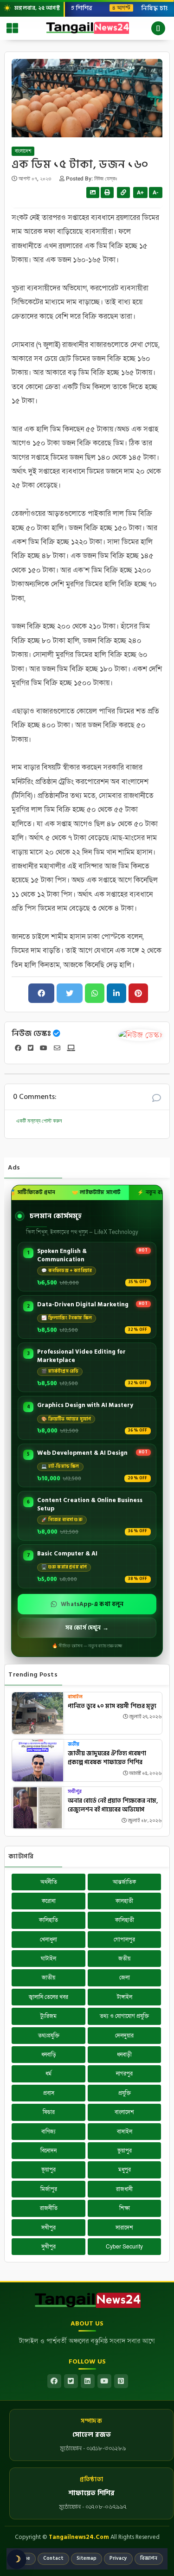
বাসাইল (75, 1697)
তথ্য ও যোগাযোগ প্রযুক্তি (124, 2016)
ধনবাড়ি (49, 2055)
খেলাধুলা (48, 1940)
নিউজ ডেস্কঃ (31, 1034)
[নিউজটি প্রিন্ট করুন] (107, 193)
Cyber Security (124, 2247)
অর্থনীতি (49, 1882)
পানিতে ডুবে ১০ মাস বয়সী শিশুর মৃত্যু (112, 1707)
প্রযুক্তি (125, 2093)
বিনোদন (48, 2151)
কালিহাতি (48, 1920)
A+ (140, 193)
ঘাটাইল (48, 1959)
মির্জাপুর (49, 2189)
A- (156, 193)
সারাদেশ (124, 2228)
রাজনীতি (49, 2208)
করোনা (49, 1901)
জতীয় (74, 1744)
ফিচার (49, 2112)
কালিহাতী (125, 1920)
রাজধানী (124, 2189)
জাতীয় (48, 1978)
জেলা (125, 1978)
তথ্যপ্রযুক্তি (49, 2036)
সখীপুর (75, 1792)
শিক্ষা (125, 2208)
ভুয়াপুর (125, 2151)
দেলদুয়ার (124, 2036)
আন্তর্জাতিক (124, 1882)
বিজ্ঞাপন (149, 2558)
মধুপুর (125, 2170)
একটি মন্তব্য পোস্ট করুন (39, 1121)
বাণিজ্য (48, 2132)
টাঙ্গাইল (125, 1997)
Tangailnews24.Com (79, 2537)
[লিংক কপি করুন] (123, 193)
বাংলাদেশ (23, 151)
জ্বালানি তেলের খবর (48, 1997)
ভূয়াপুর (48, 2170)
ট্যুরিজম (48, 2016)
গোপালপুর (124, 1940)
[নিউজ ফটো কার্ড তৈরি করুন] (93, 193)
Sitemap (87, 2558)
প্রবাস (49, 2093)
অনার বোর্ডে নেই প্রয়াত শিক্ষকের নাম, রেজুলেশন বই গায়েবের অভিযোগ (113, 1806)
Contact (53, 2558)
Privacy (118, 2558)
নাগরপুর (124, 2074)
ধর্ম (48, 2074)
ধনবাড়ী (124, 2055)
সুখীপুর (48, 2247)
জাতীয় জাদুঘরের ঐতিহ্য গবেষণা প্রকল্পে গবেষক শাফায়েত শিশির (107, 1758)
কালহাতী (124, 1901)
